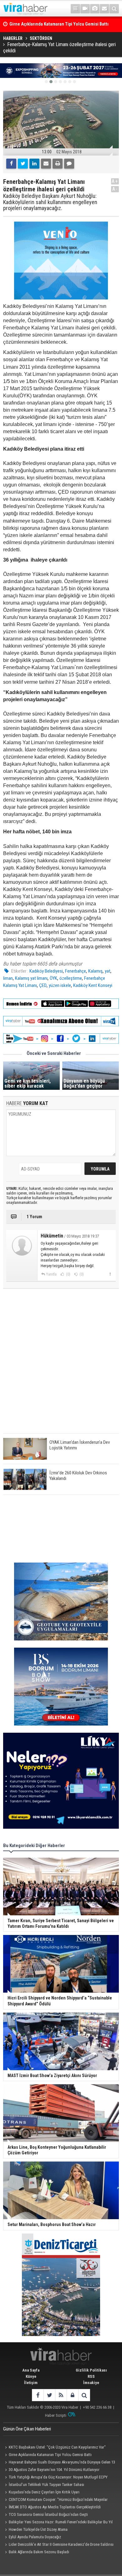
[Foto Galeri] (95, 9)
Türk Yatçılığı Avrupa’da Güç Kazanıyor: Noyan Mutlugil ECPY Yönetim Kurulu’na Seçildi (55, 2478)
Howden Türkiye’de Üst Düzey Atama (38, 2529)
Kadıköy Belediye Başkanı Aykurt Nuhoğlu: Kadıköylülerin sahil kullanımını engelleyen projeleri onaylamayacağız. (50, 202)
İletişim (31, 2383)
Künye (31, 2376)
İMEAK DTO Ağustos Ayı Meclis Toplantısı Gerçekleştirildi (55, 2507)
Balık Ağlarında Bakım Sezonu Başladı (39, 2552)
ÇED (43, 985)
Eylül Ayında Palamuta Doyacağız (35, 2537)
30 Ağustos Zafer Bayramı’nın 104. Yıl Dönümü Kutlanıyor (54, 2470)
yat (108, 971)
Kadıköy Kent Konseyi (93, 985)
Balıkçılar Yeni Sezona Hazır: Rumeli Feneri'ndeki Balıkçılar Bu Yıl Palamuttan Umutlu (58, 2523)
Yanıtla (51, 1274)
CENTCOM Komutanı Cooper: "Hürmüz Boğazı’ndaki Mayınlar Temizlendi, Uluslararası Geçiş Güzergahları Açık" (55, 2500)
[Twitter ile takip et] (49, 2395)
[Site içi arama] (114, 9)
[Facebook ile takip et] (38, 2395)
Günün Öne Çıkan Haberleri (27, 2429)
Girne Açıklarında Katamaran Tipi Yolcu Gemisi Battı (50, 2455)
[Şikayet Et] (110, 1274)
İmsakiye (91, 2383)
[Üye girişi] (72, 2395)
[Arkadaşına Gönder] (46, 164)
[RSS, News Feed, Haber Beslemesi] (61, 2395)
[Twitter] (23, 164)
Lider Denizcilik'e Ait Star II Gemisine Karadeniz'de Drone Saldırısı (61, 2544)
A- (115, 189)
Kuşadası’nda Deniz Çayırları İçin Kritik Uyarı (44, 2492)
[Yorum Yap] (69, 164)
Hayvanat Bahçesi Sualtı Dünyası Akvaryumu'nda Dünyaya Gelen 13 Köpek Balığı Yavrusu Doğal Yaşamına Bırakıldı (59, 2463)
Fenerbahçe (76, 971)
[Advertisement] (61, 1366)
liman (8, 978)
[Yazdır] (58, 164)
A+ (115, 181)
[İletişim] (104, 9)
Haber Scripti (56, 2415)
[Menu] (75, 9)
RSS (91, 2376)
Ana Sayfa (31, 2370)
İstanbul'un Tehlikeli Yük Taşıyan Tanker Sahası (46, 2485)
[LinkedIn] (34, 164)
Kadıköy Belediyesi (46, 971)
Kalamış (95, 971)
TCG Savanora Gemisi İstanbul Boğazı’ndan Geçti (48, 2514)
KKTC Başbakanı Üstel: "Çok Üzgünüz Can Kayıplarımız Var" (57, 2447)
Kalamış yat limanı (31, 978)
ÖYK (53, 978)
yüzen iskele (60, 985)
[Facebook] (11, 164)
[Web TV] (85, 9)
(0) (68, 1274)
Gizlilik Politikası (91, 2370)
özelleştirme (71, 978)
